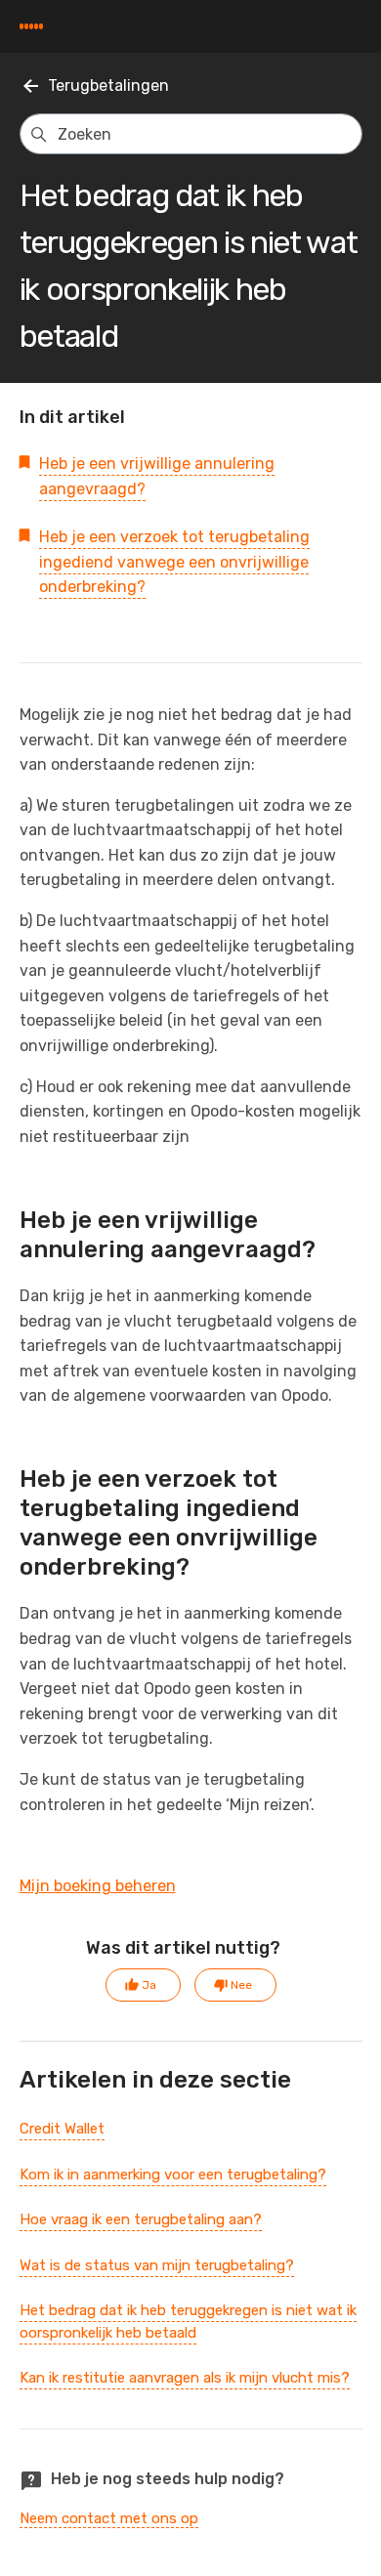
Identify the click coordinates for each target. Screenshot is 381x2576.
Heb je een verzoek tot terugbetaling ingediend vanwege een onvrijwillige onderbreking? (174, 562)
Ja (149, 1985)
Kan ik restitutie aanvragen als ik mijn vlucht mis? (185, 2378)
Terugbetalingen (108, 85)
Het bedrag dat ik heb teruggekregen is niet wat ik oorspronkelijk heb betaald (188, 2322)
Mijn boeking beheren (98, 1886)
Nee (241, 1985)
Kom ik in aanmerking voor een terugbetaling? (173, 2175)
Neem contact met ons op (109, 2518)
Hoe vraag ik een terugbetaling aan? (141, 2219)
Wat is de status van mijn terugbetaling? (157, 2265)
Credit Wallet (62, 2129)
